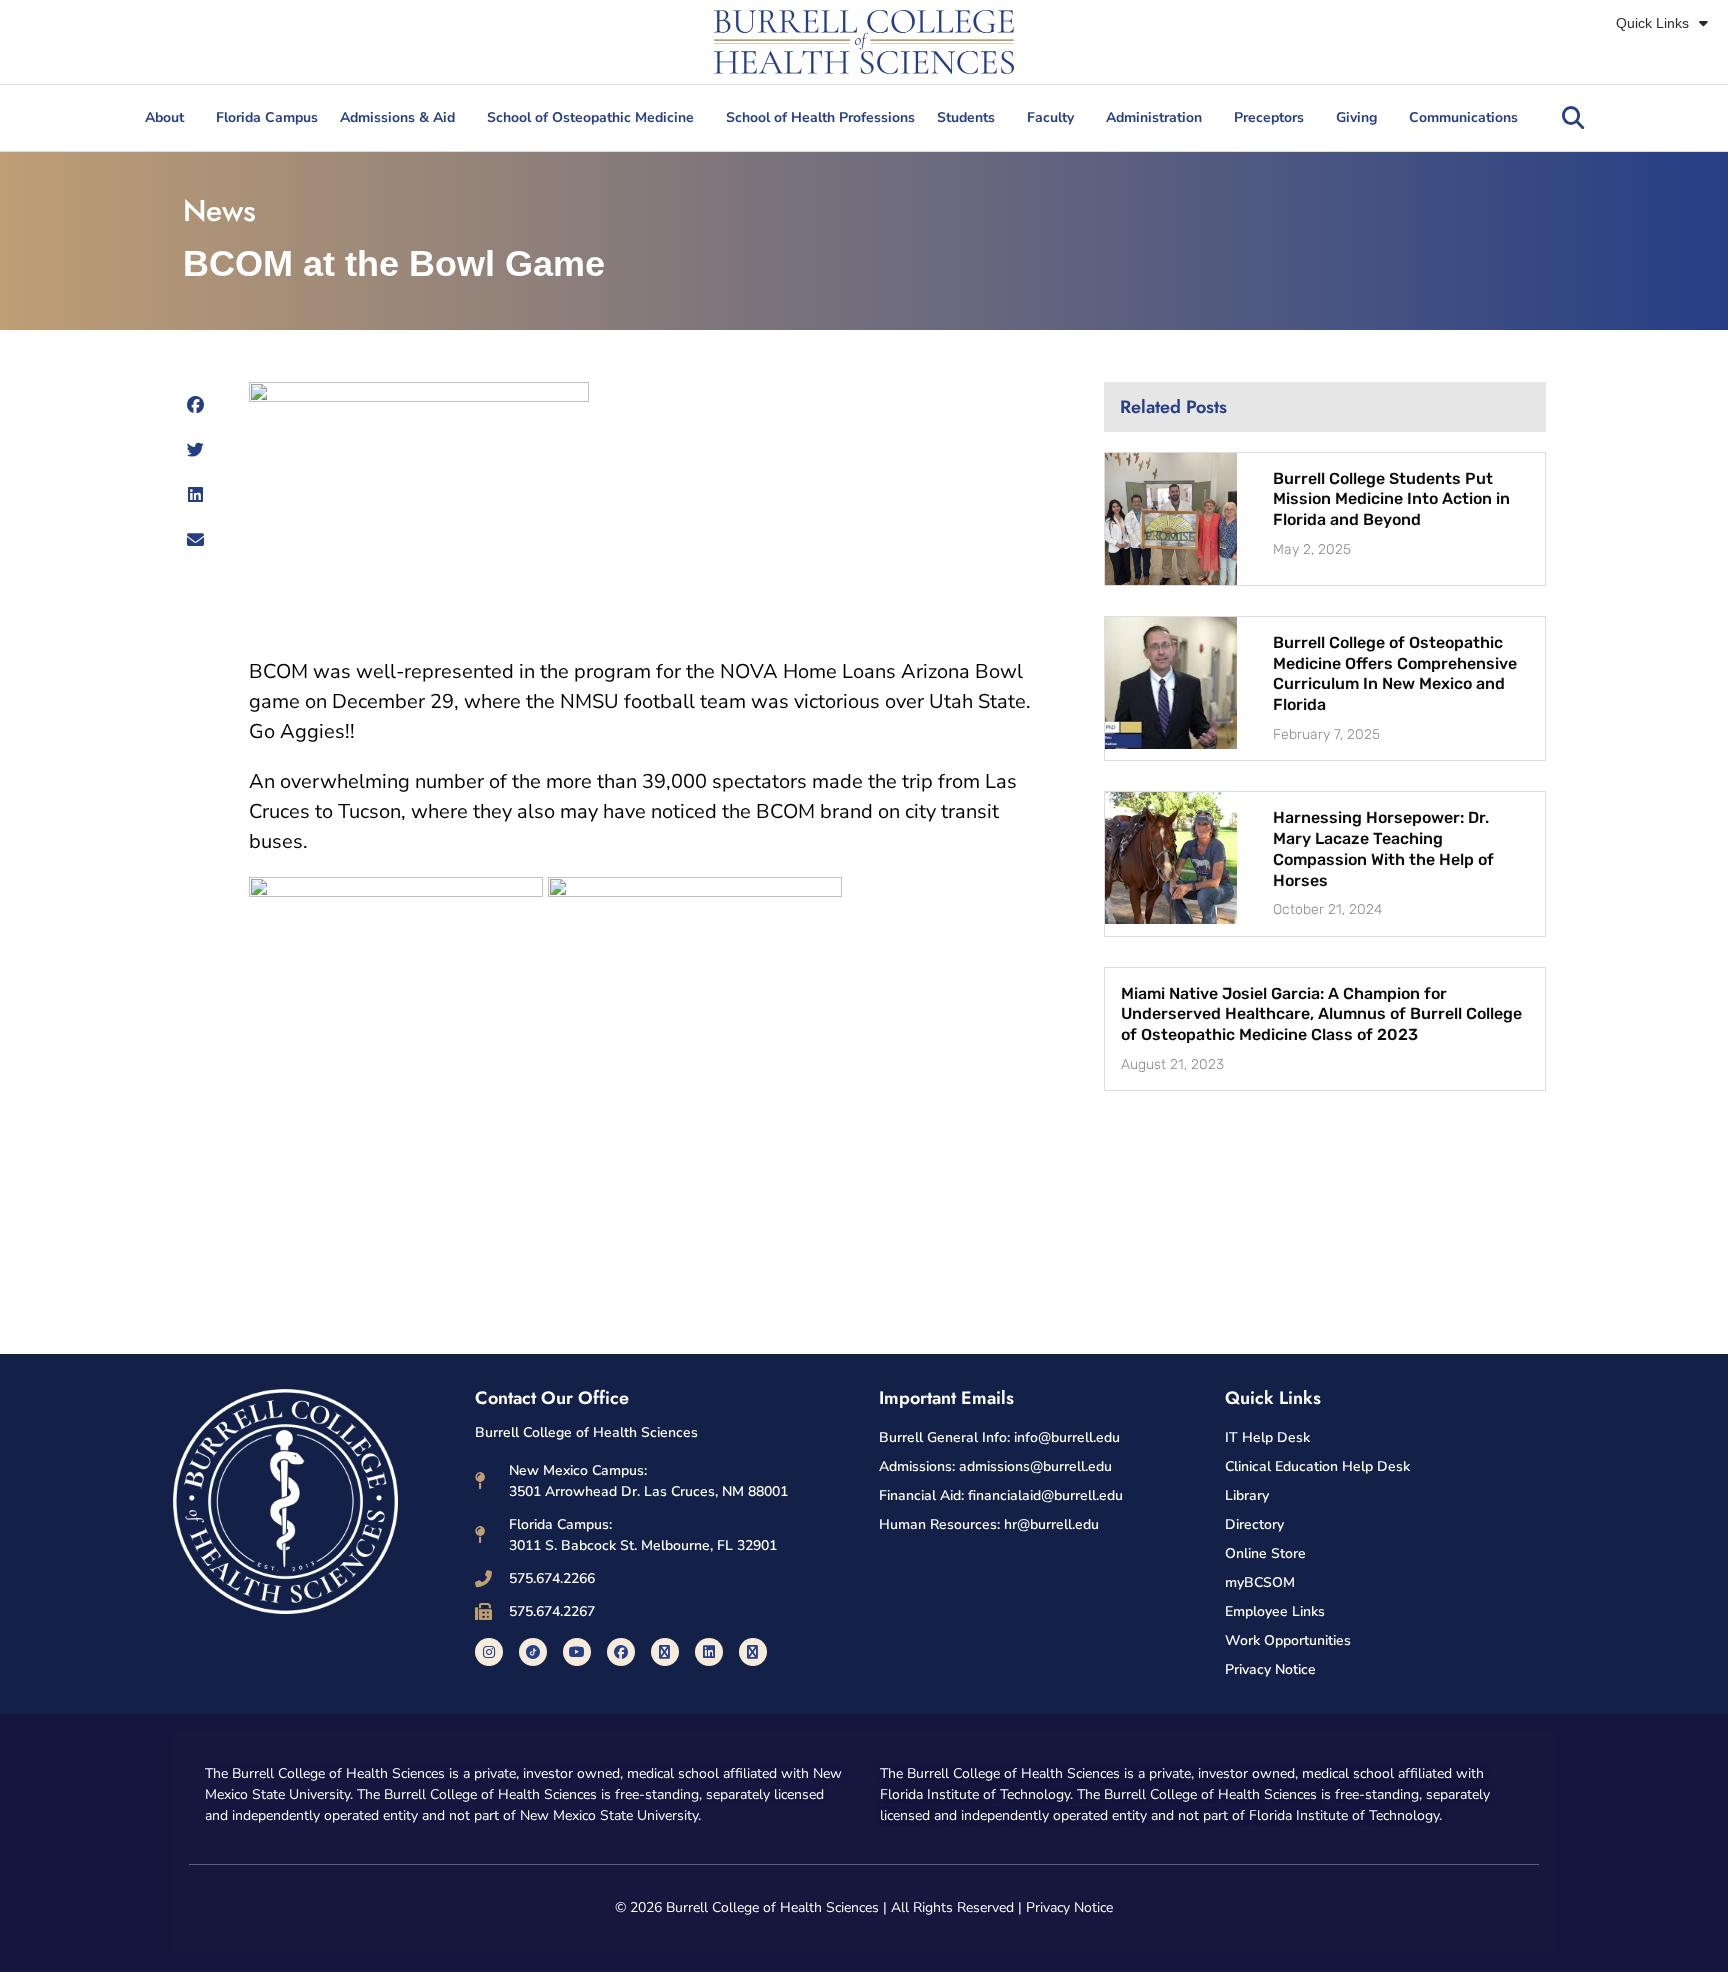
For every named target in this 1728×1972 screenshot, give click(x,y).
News (219, 210)
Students (966, 117)
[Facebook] (621, 1652)
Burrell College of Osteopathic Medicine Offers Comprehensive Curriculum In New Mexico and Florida (1395, 673)
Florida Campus (267, 117)
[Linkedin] (709, 1652)
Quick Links (1652, 23)
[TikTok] (533, 1652)
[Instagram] (489, 1652)
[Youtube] (577, 1652)
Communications (1463, 117)
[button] (1573, 118)
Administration (1154, 117)
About (164, 117)
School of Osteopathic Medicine (590, 117)
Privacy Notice (1069, 1907)
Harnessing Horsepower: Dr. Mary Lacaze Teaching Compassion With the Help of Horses (1383, 848)
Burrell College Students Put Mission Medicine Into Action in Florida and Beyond (1391, 499)
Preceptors (1269, 117)
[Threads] (753, 1652)
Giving (1356, 117)
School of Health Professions (820, 117)
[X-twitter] (665, 1652)
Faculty (1050, 117)
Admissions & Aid (397, 117)
